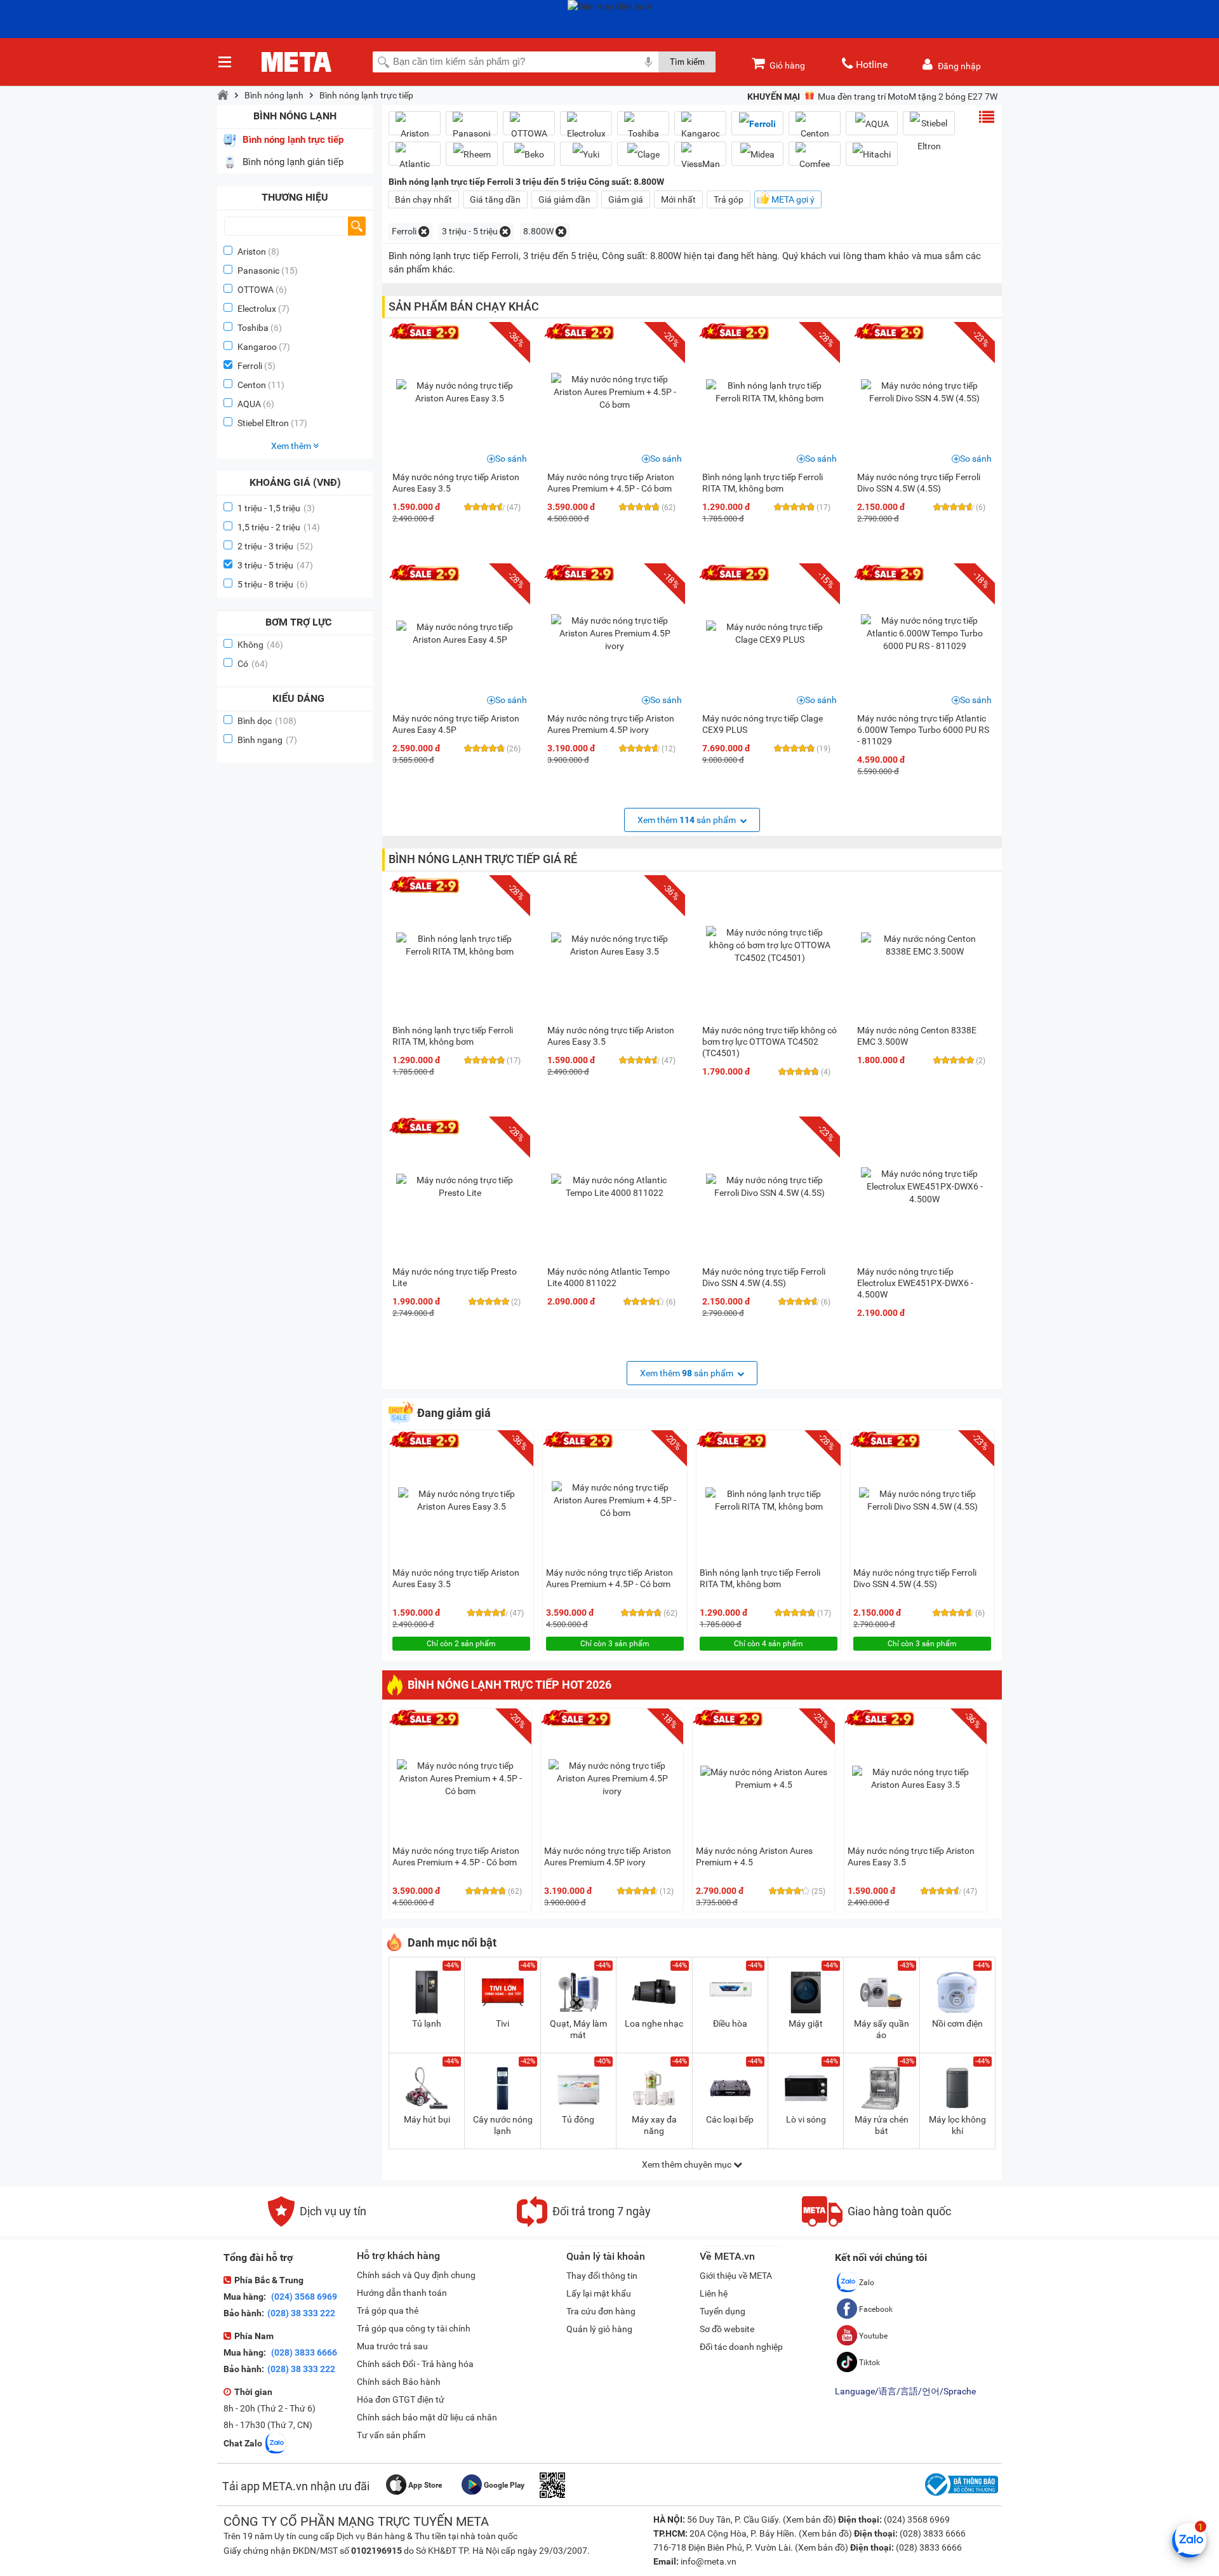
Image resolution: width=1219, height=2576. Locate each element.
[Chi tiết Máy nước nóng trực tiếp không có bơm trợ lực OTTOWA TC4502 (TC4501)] (769, 945)
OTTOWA (256, 290)
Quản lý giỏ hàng (599, 2329)
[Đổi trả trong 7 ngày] (584, 2224)
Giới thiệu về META (736, 2276)
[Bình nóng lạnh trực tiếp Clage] (643, 154)
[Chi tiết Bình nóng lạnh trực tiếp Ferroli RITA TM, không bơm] (769, 392)
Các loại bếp (730, 2119)
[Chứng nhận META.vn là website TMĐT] (960, 2496)
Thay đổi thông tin (602, 2276)
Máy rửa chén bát (882, 2125)
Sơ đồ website (727, 2329)
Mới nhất (678, 199)
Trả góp (729, 199)
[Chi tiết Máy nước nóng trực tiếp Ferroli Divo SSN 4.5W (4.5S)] (924, 392)
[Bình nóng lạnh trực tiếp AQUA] (872, 124)
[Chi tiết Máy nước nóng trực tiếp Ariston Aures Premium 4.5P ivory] (615, 633)
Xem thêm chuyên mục (688, 2164)
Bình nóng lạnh (274, 95)
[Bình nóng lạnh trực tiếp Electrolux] (586, 128)
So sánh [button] (511, 459)
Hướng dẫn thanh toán (402, 2293)
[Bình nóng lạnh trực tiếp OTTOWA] (529, 128)
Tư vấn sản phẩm (391, 2435)
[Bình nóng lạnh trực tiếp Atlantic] (415, 159)
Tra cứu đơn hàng (601, 2311)
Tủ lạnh (427, 2023)
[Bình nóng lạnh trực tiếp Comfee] (815, 159)
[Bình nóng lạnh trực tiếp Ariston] (415, 128)
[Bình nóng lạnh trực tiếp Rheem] (472, 154)
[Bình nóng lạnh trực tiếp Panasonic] (472, 128)
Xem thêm (292, 446)
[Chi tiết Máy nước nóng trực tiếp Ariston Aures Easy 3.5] (460, 392)
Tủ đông (578, 2119)
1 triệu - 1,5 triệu (276, 508)
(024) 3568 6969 (303, 2297)
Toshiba (253, 328)
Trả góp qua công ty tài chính (414, 2328)
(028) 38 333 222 (301, 2313)
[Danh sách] (987, 117)
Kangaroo (257, 347)
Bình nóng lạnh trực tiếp (366, 95)
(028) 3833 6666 (303, 2352)
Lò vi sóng (806, 2119)
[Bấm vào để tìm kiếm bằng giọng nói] (648, 62)
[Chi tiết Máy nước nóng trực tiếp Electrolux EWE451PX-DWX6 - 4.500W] (924, 1186)
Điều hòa (730, 2023)
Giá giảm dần (564, 199)
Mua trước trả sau (392, 2346)
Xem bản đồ (809, 2519)
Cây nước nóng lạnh (503, 2125)
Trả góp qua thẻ (388, 2311)
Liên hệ (714, 2293)
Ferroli (250, 366)
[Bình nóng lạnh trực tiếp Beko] (529, 154)
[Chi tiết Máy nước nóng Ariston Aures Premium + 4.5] (764, 1778)
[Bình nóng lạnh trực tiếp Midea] (757, 154)
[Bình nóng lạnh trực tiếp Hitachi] (872, 154)
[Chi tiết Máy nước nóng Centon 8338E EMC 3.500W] (924, 945)
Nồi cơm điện (957, 2023)
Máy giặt (806, 2023)
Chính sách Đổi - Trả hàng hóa (415, 2364)
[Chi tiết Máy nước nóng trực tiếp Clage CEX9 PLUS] (769, 633)
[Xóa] (424, 231)
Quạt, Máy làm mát (578, 2029)
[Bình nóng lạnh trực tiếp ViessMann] (700, 159)
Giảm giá (626, 199)
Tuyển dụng (723, 2311)
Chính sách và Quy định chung (416, 2275)
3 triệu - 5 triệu (275, 565)
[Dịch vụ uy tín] (317, 2224)
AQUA (249, 404)
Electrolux (257, 309)
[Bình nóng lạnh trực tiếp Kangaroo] (700, 128)
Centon (252, 385)
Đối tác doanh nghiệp (741, 2347)
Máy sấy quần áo (882, 2029)
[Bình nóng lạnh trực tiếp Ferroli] (757, 124)
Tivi (503, 2023)
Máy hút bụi (427, 2119)
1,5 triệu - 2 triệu (279, 527)
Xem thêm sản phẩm (688, 820)
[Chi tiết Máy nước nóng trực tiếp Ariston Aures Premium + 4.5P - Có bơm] (615, 392)
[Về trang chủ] (223, 95)
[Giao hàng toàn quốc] (876, 2224)
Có (253, 664)
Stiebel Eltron (263, 423)
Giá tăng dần (495, 199)
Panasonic (258, 271)
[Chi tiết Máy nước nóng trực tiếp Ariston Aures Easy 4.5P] (460, 633)
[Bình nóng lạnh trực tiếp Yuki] (586, 154)
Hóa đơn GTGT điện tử (401, 2399)
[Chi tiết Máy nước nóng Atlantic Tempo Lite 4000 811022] (615, 1186)
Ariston (252, 252)
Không (260, 645)
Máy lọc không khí (957, 2125)
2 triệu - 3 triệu (275, 546)
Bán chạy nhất (423, 199)
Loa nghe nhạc (654, 2023)
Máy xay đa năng (654, 2125)
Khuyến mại (774, 97)
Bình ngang (267, 740)
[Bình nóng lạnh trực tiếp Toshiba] (643, 128)
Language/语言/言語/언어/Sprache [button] (905, 2391)
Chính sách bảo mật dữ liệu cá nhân (427, 2417)
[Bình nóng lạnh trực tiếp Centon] (815, 128)
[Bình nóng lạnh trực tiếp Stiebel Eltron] (929, 135)
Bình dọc (267, 721)
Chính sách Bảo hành (399, 2382)
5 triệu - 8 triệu (273, 584)
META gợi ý (793, 199)
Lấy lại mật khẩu (599, 2293)
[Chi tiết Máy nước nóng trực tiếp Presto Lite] (460, 1186)
